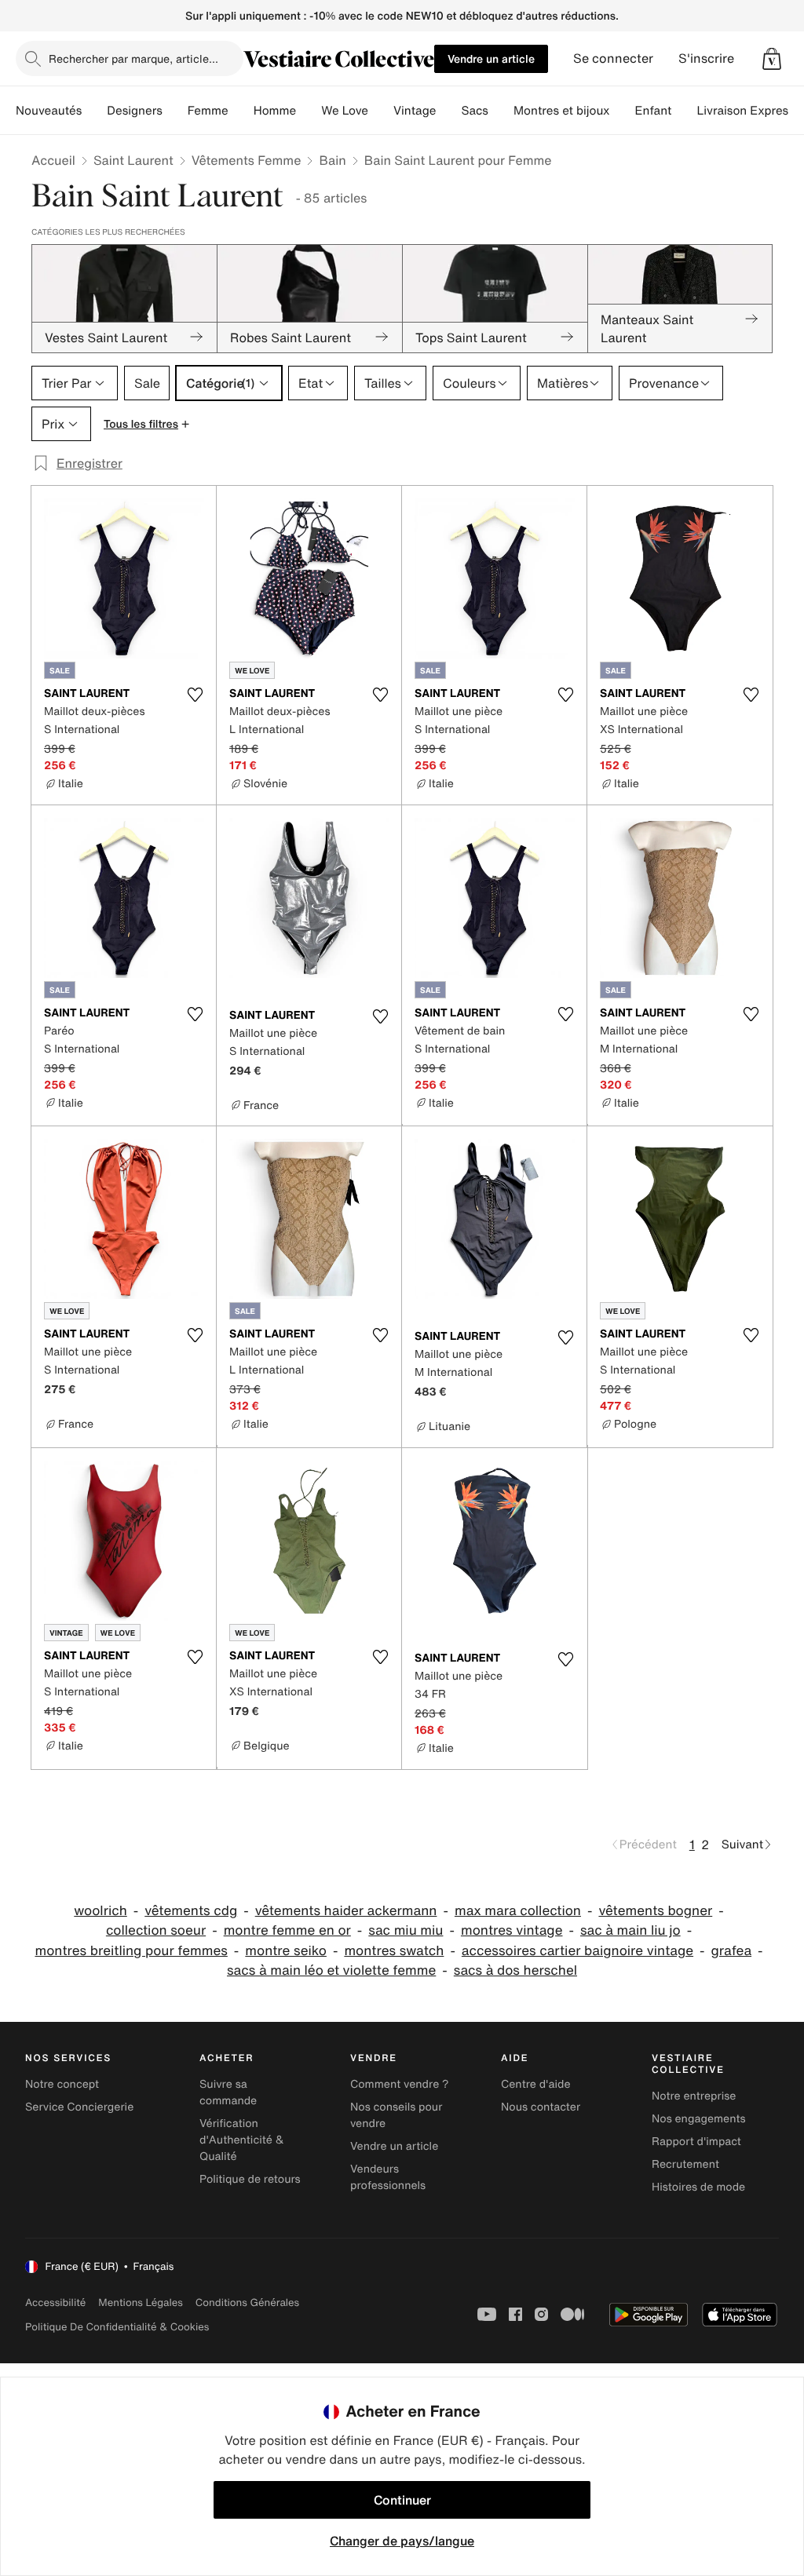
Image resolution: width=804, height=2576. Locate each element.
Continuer (402, 2500)
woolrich (100, 1911)
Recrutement (685, 2164)
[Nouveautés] (94, 111)
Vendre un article (491, 58)
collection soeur (156, 1930)
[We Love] (381, 111)
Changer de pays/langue (402, 2541)
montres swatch (394, 1951)
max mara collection (518, 1911)
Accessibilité (55, 2302)
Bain (332, 160)
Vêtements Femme (247, 160)
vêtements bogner (655, 1911)
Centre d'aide (536, 2084)
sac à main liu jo (630, 1930)
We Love (345, 111)
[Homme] (309, 111)
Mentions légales (140, 2302)
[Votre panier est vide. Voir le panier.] (772, 59)
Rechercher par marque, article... (133, 58)
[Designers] (175, 111)
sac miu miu (406, 1930)
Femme (208, 111)
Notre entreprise (694, 2096)
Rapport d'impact (696, 2142)
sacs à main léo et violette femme (331, 1970)
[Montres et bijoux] (623, 111)
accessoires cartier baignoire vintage (577, 1951)
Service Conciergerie (79, 2107)
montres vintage (512, 1930)
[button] (772, 59)
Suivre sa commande (228, 2093)
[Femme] (241, 111)
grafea (732, 1951)
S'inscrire (706, 58)
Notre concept (62, 2084)
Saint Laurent (133, 160)
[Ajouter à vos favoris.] (195, 695)
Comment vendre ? (400, 2084)
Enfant (654, 111)
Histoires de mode (698, 2187)
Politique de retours (250, 2179)
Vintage (415, 111)
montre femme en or (287, 1930)
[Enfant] (684, 111)
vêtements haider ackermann (346, 1911)
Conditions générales (247, 2302)
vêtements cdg (191, 1911)
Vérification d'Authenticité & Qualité (242, 2140)
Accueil (53, 160)
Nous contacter (541, 2107)
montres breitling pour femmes (131, 1951)
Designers (135, 111)
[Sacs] (501, 111)
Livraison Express (745, 111)
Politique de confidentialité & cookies (117, 2327)
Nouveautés (49, 111)
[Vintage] (448, 111)
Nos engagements (699, 2119)
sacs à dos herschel (515, 1970)
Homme (275, 111)
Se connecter (613, 58)
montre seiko (286, 1951)
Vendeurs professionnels (388, 2177)
